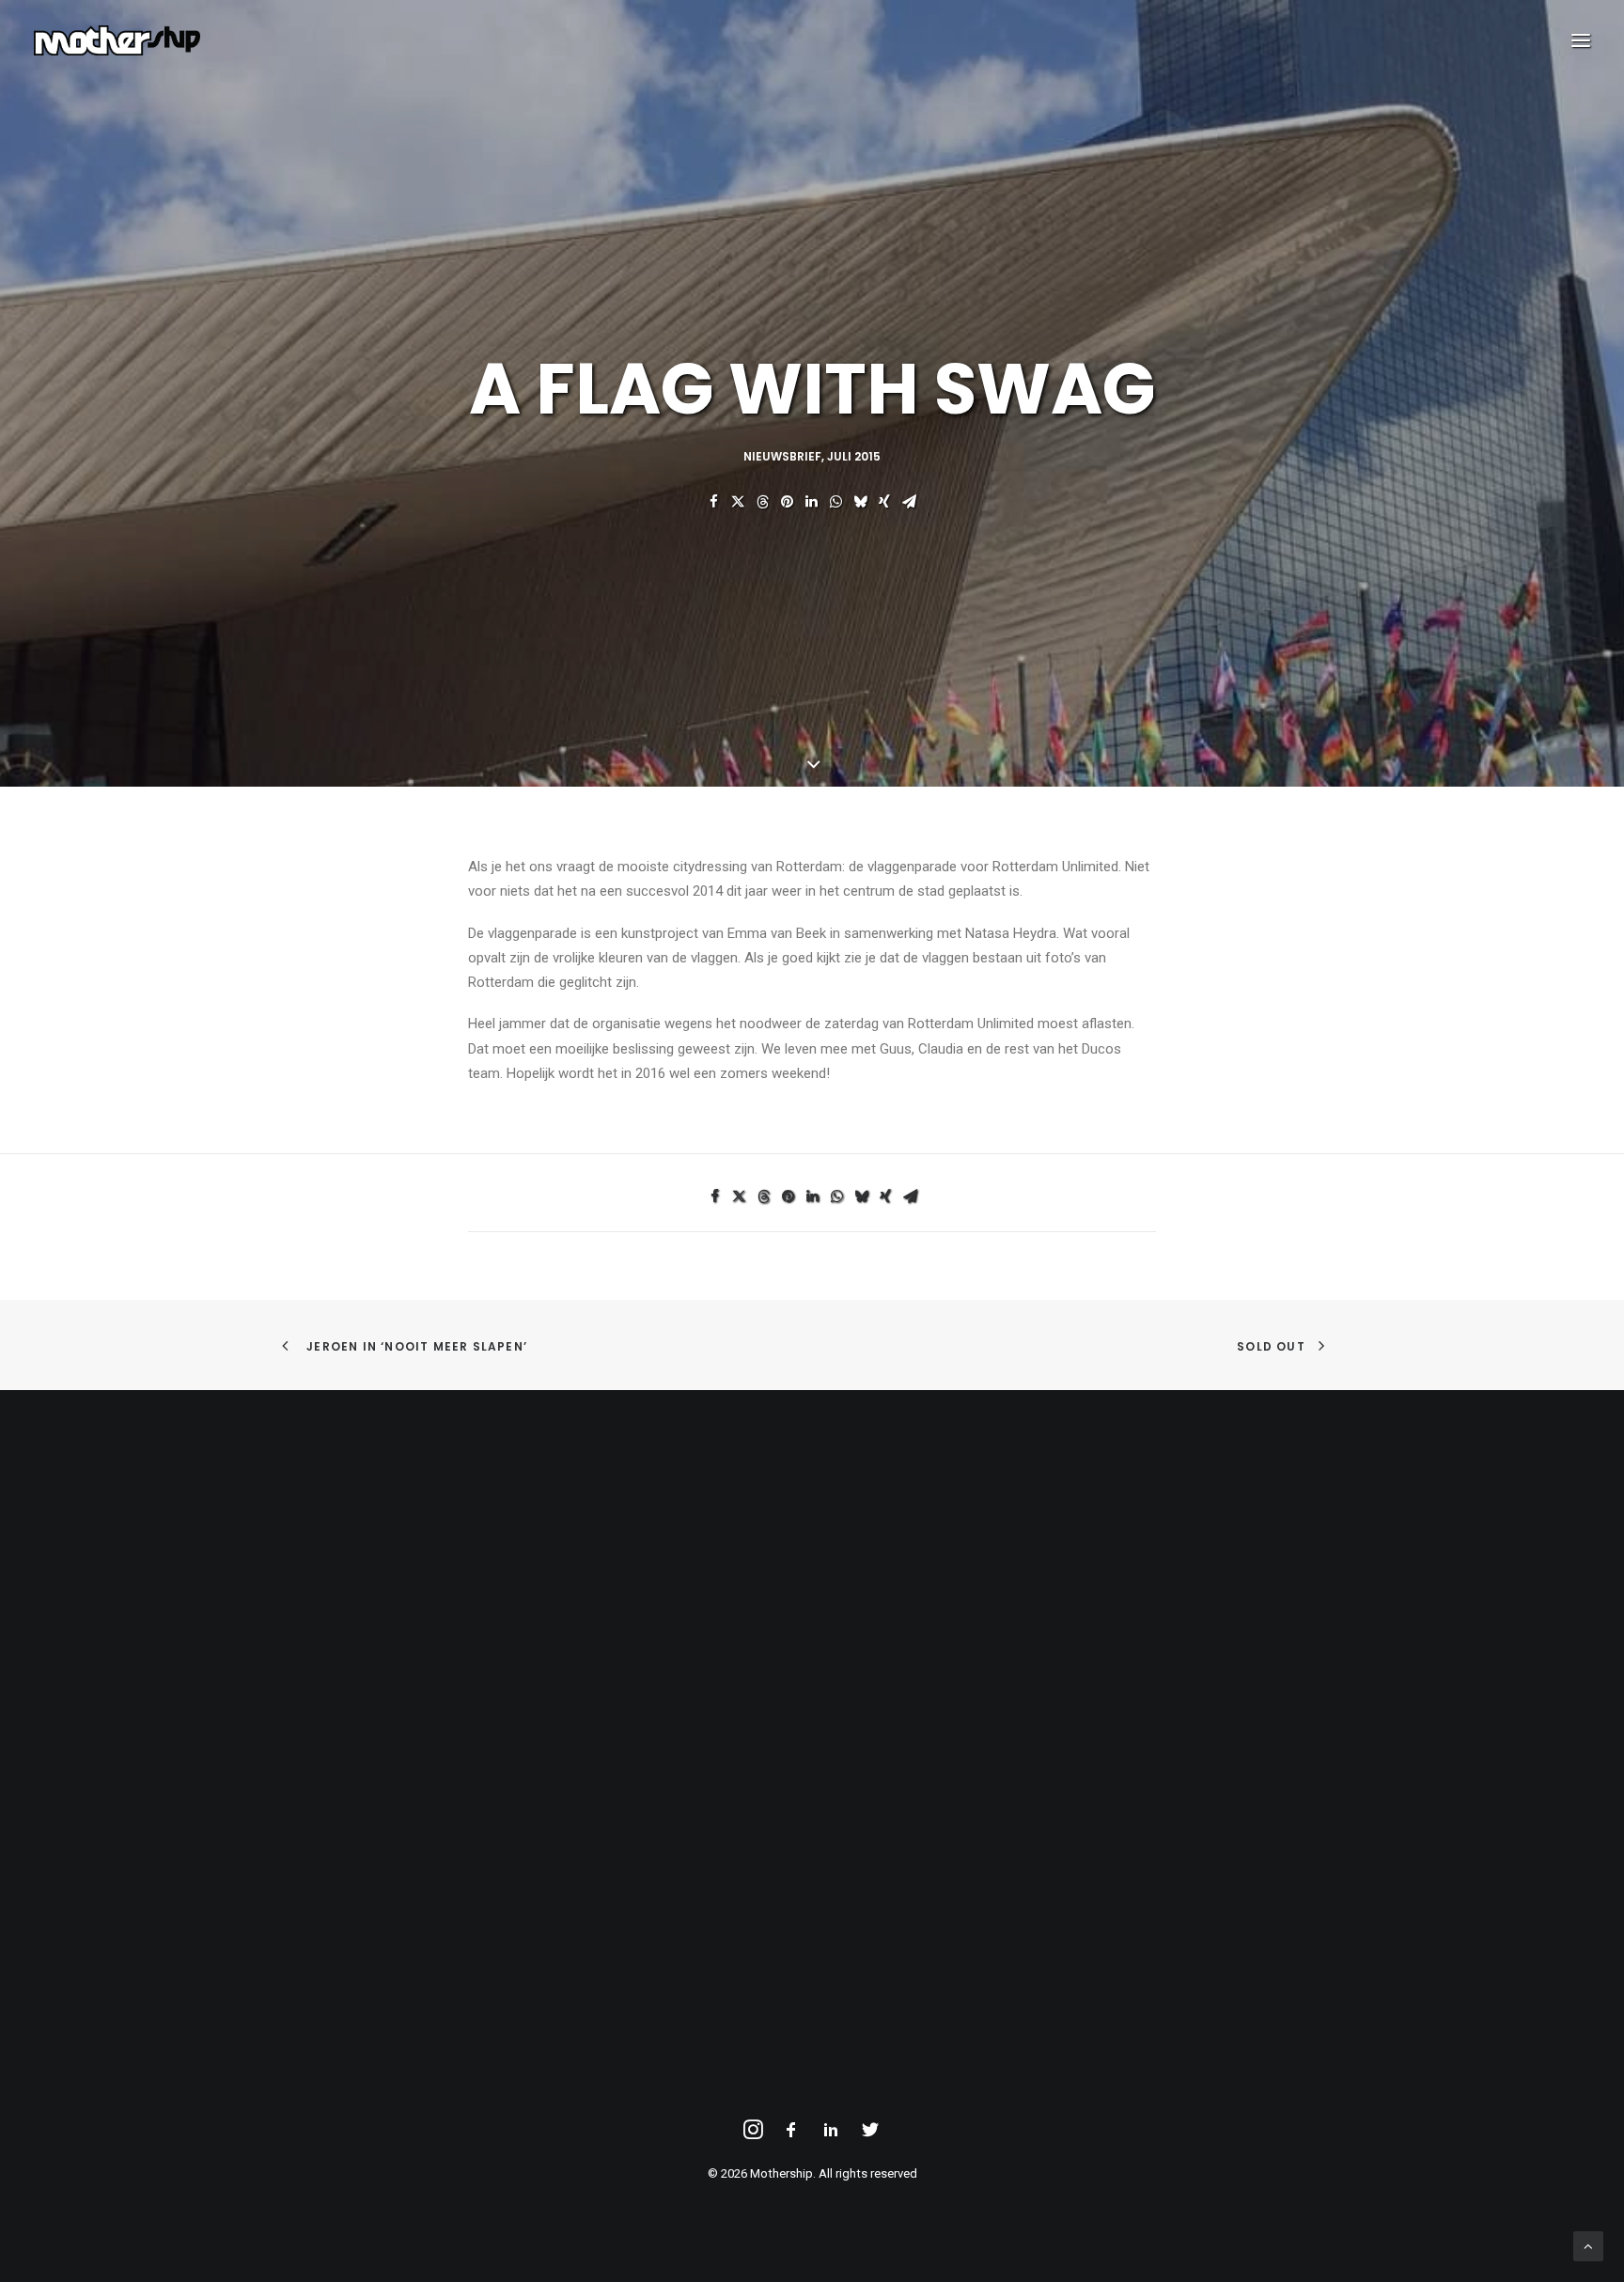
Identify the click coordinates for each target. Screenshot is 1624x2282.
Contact (328, 1644)
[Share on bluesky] (860, 502)
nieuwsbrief (782, 456)
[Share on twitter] (738, 502)
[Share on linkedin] (811, 502)
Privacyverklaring (354, 1618)
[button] (1581, 40)
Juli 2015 (854, 456)
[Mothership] (117, 40)
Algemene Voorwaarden (377, 1594)
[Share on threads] (762, 502)
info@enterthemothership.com (941, 1594)
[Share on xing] (884, 502)
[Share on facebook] (713, 502)
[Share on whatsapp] (835, 502)
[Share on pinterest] (787, 502)
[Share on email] (909, 502)
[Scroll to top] (1588, 2245)
